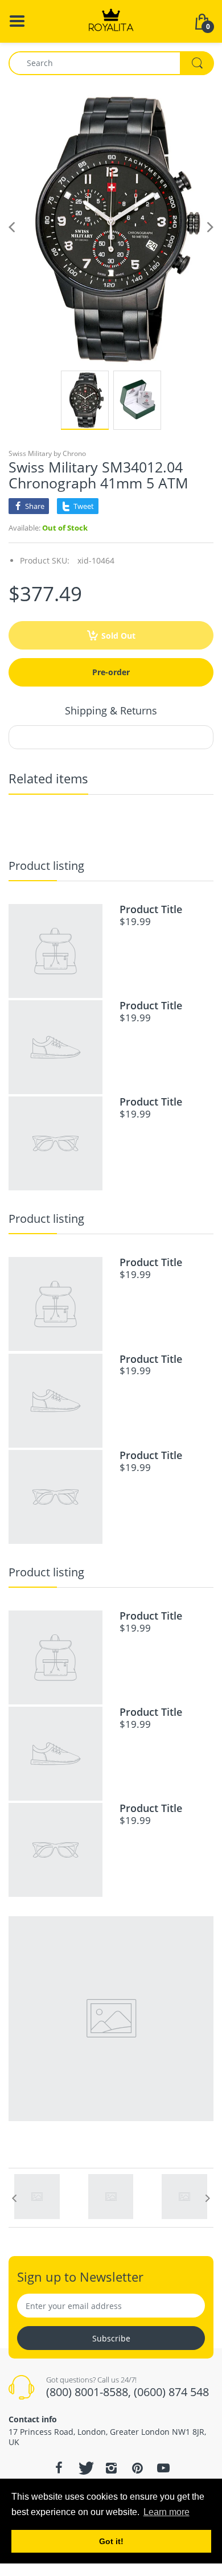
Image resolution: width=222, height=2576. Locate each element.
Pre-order (111, 672)
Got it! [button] (111, 2541)
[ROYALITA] (111, 20)
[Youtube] (163, 2468)
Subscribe (111, 2338)
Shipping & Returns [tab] (111, 710)
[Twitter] (85, 2468)
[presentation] (14, 2198)
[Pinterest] (137, 2468)
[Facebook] (59, 2468)
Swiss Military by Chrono (47, 453)
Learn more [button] (166, 2512)
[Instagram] (111, 2468)
